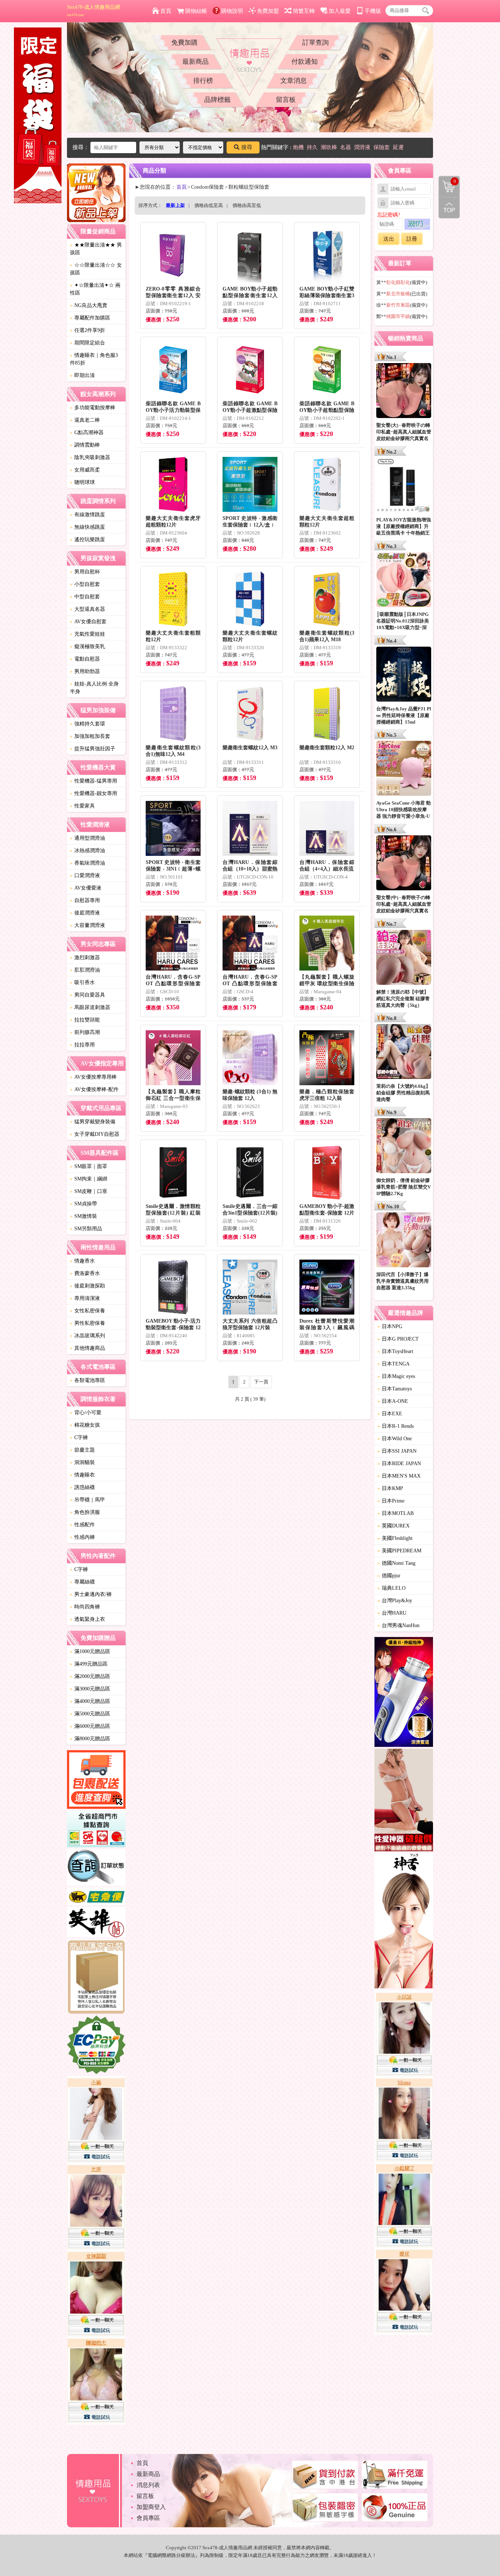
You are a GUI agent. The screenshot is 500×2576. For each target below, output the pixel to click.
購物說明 (232, 11)
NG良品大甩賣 (89, 305)
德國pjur (389, 1576)
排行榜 (203, 81)
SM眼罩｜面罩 (89, 1166)
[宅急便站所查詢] (96, 1897)
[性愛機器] (404, 1801)
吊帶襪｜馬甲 (87, 1500)
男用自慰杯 (85, 572)
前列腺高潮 (85, 1032)
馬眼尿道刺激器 (90, 1007)
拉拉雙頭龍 (85, 1020)
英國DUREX (393, 1526)
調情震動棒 (85, 445)
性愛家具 (82, 806)
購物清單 (447, 181)
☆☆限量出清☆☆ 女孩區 (96, 269)
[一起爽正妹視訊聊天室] (96, 2251)
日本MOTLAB (395, 1513)
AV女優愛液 (86, 888)
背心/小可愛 (86, 1413)
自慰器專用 (85, 900)
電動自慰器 (85, 659)
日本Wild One (395, 1439)
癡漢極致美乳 (87, 646)
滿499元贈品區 (89, 1664)
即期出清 (82, 375)
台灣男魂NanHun (398, 1625)
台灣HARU (392, 1613)
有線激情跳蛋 (87, 515)
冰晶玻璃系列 (87, 1336)
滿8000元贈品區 (90, 1739)
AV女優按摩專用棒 (93, 1077)
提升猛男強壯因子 (93, 749)
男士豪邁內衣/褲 (91, 1594)
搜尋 (247, 147)
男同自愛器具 (87, 995)
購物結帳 (196, 11)
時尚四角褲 (85, 1607)
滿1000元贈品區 (90, 1651)
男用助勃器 (85, 671)
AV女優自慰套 (88, 622)
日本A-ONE (393, 1401)
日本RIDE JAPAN (399, 1463)
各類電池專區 (87, 1380)
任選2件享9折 (87, 330)
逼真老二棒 (85, 420)
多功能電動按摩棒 (93, 408)
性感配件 (82, 1525)
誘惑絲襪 (82, 1487)
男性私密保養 (87, 1323)
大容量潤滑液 (87, 925)
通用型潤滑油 (87, 838)
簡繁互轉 (304, 11)
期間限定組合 (87, 343)
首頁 (166, 11)
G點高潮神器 (87, 433)
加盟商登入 (151, 2507)
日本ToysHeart (395, 1351)
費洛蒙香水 (85, 1273)
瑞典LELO (391, 1588)
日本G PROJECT (398, 1339)
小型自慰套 (85, 584)
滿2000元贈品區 (90, 1676)
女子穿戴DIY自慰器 (95, 1134)
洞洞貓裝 (82, 1462)
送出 (389, 239)
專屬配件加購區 (90, 318)
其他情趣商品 (87, 1348)
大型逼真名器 (87, 609)
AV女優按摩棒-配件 (94, 1089)
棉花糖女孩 (85, 1425)
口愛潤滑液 (85, 875)
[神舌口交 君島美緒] (404, 1922)
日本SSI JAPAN (397, 1451)
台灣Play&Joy (395, 1601)
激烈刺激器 (85, 958)
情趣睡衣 (82, 1475)
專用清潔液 (85, 1298)
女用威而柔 (85, 470)
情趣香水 (82, 1261)
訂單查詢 (316, 42)
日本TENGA (393, 1364)
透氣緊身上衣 (87, 1619)
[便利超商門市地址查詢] (96, 1830)
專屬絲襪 (82, 1582)
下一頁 (261, 1382)
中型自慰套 (85, 597)
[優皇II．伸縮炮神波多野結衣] (404, 1693)
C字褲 (79, 1437)
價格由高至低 (247, 205)
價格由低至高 (209, 205)
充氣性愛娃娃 (87, 634)
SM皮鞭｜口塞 (89, 1191)
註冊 (412, 239)
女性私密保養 (87, 1311)
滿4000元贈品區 (90, 1701)
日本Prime (391, 1501)
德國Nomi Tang (396, 1563)
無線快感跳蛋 (87, 527)
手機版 (373, 11)
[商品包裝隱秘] (96, 1978)
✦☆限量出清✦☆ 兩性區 (95, 289)
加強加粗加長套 (90, 736)
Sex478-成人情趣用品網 (94, 11)
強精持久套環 (87, 724)
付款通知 (305, 62)
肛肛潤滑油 (85, 970)
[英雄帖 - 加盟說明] (96, 1923)
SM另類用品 (86, 1229)
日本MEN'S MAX (399, 1476)
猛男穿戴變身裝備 (93, 1122)
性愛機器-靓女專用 (94, 793)
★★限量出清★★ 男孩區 (96, 249)
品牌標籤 (217, 100)
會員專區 (148, 2518)
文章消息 (294, 81)
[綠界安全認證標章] (96, 2046)
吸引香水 (82, 982)
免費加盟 (268, 11)
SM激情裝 (83, 1216)
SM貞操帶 (83, 1204)
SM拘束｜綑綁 (89, 1179)
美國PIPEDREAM (399, 1551)
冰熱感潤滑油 (87, 851)
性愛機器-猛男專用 (94, 781)
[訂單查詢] (96, 1869)
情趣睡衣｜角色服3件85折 (94, 359)
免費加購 (184, 42)
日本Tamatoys (395, 1389)
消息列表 (148, 2485)
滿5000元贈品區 (90, 1714)
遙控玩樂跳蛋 (87, 539)
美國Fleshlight (395, 1538)
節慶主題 (82, 1450)
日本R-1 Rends (395, 1426)
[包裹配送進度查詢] (96, 1781)
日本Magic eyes (396, 1376)
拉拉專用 (82, 1045)
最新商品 (195, 62)
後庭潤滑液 (85, 913)
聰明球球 (82, 482)
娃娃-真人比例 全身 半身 (94, 688)
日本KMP (390, 1488)
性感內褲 (82, 1537)
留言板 (286, 100)
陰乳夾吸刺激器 (90, 457)
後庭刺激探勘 (87, 1286)
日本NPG (390, 1326)
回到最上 (449, 208)
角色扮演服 (85, 1512)
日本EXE (390, 1414)
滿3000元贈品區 (90, 1689)
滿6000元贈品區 (90, 1726)
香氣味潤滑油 (87, 863)
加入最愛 (340, 11)
